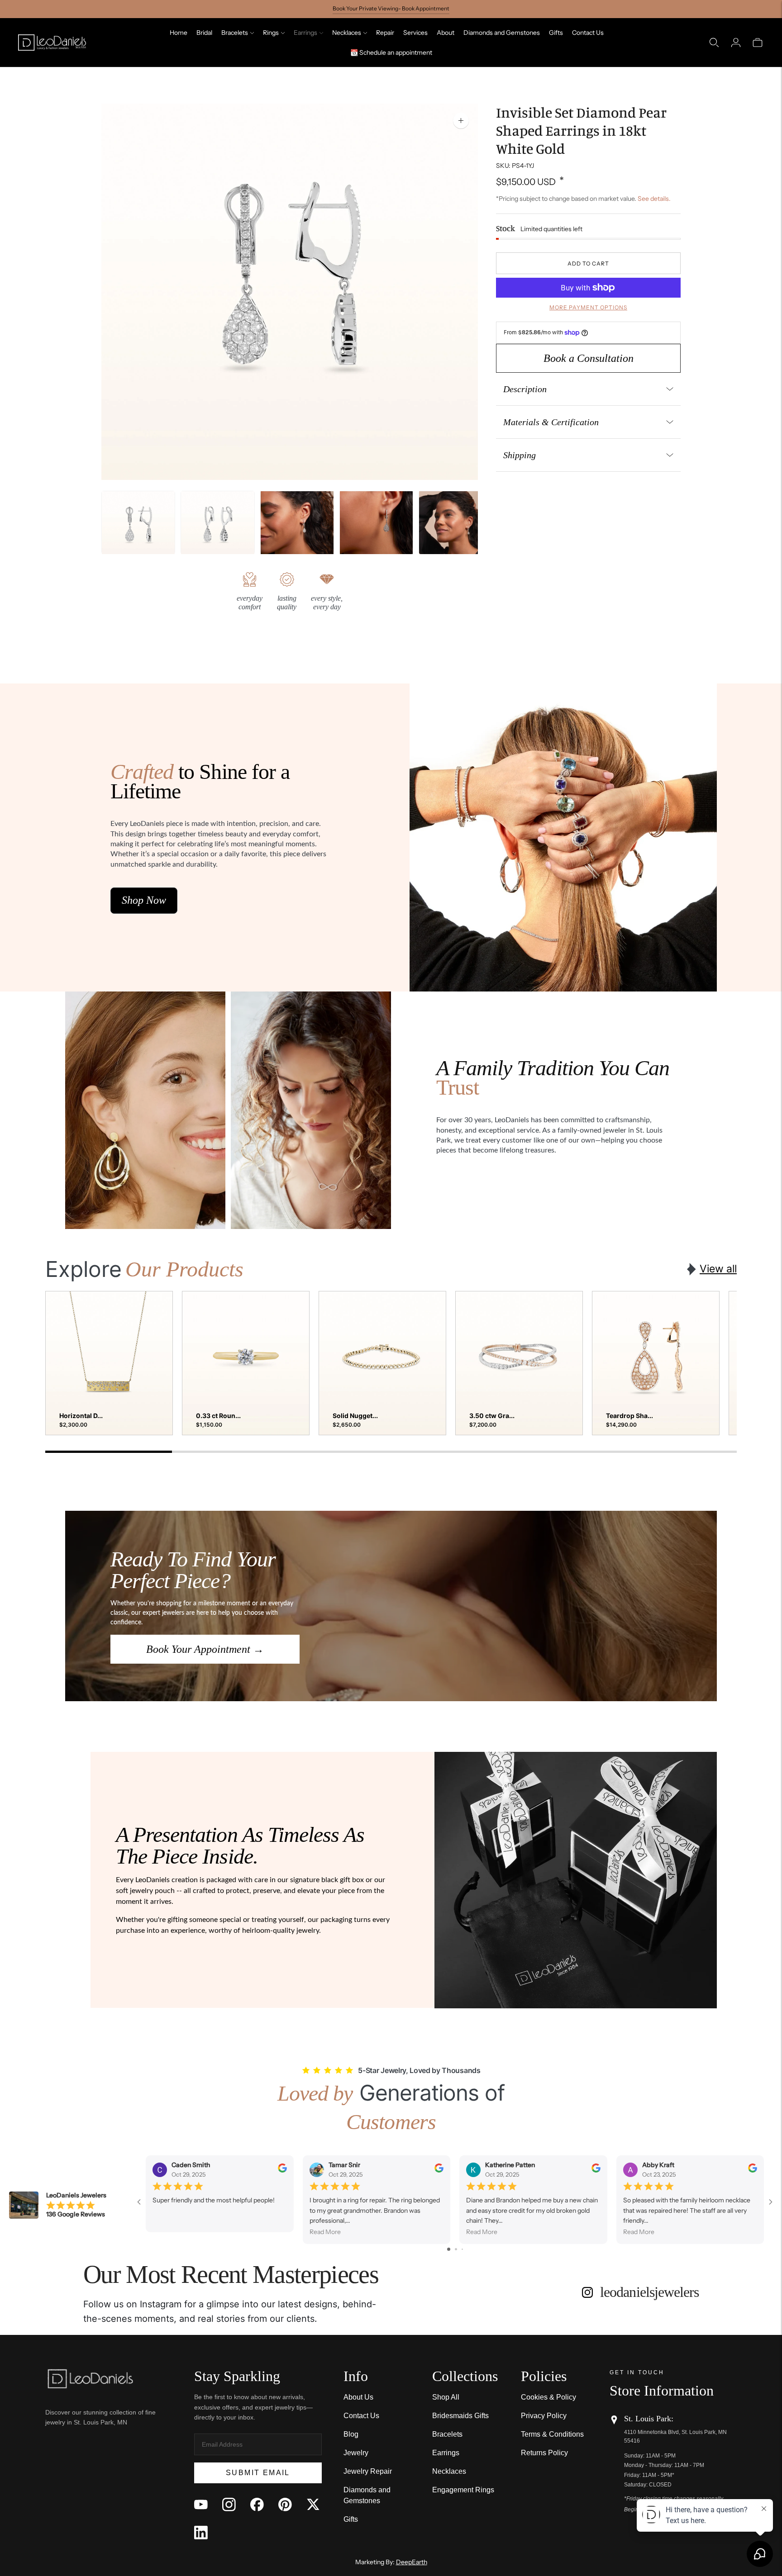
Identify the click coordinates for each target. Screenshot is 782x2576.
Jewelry (356, 2453)
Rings (271, 33)
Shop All (446, 2397)
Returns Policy (544, 2453)
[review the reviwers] (282, 2170)
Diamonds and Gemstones (502, 33)
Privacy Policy (544, 2416)
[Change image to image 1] (138, 528)
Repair (385, 33)
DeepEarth (412, 2562)
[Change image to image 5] (455, 528)
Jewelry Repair (368, 2471)
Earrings (305, 33)
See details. (654, 198)
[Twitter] (313, 2505)
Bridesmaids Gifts (460, 2416)
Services (415, 33)
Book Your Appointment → (205, 1649)
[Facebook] (257, 2505)
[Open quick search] (714, 43)
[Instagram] (229, 2505)
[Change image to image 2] (217, 528)
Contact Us (588, 33)
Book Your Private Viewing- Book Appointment (391, 8)
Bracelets (235, 33)
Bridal (204, 33)
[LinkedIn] (201, 2533)
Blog (351, 2434)
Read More (325, 2232)
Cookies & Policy (548, 2397)
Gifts (556, 33)
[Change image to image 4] (376, 528)
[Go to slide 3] (462, 2249)
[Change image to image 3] (297, 528)
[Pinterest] (285, 2505)
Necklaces (347, 33)
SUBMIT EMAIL (258, 2473)
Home (179, 33)
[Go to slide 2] (456, 2249)
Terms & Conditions (552, 2434)
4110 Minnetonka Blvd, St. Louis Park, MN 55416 (675, 2436)
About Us (358, 2397)
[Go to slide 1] (449, 2249)
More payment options (588, 307)
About (446, 33)
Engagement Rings (463, 2490)
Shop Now (144, 900)
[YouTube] (201, 2505)
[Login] (736, 43)
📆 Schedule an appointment (391, 52)
